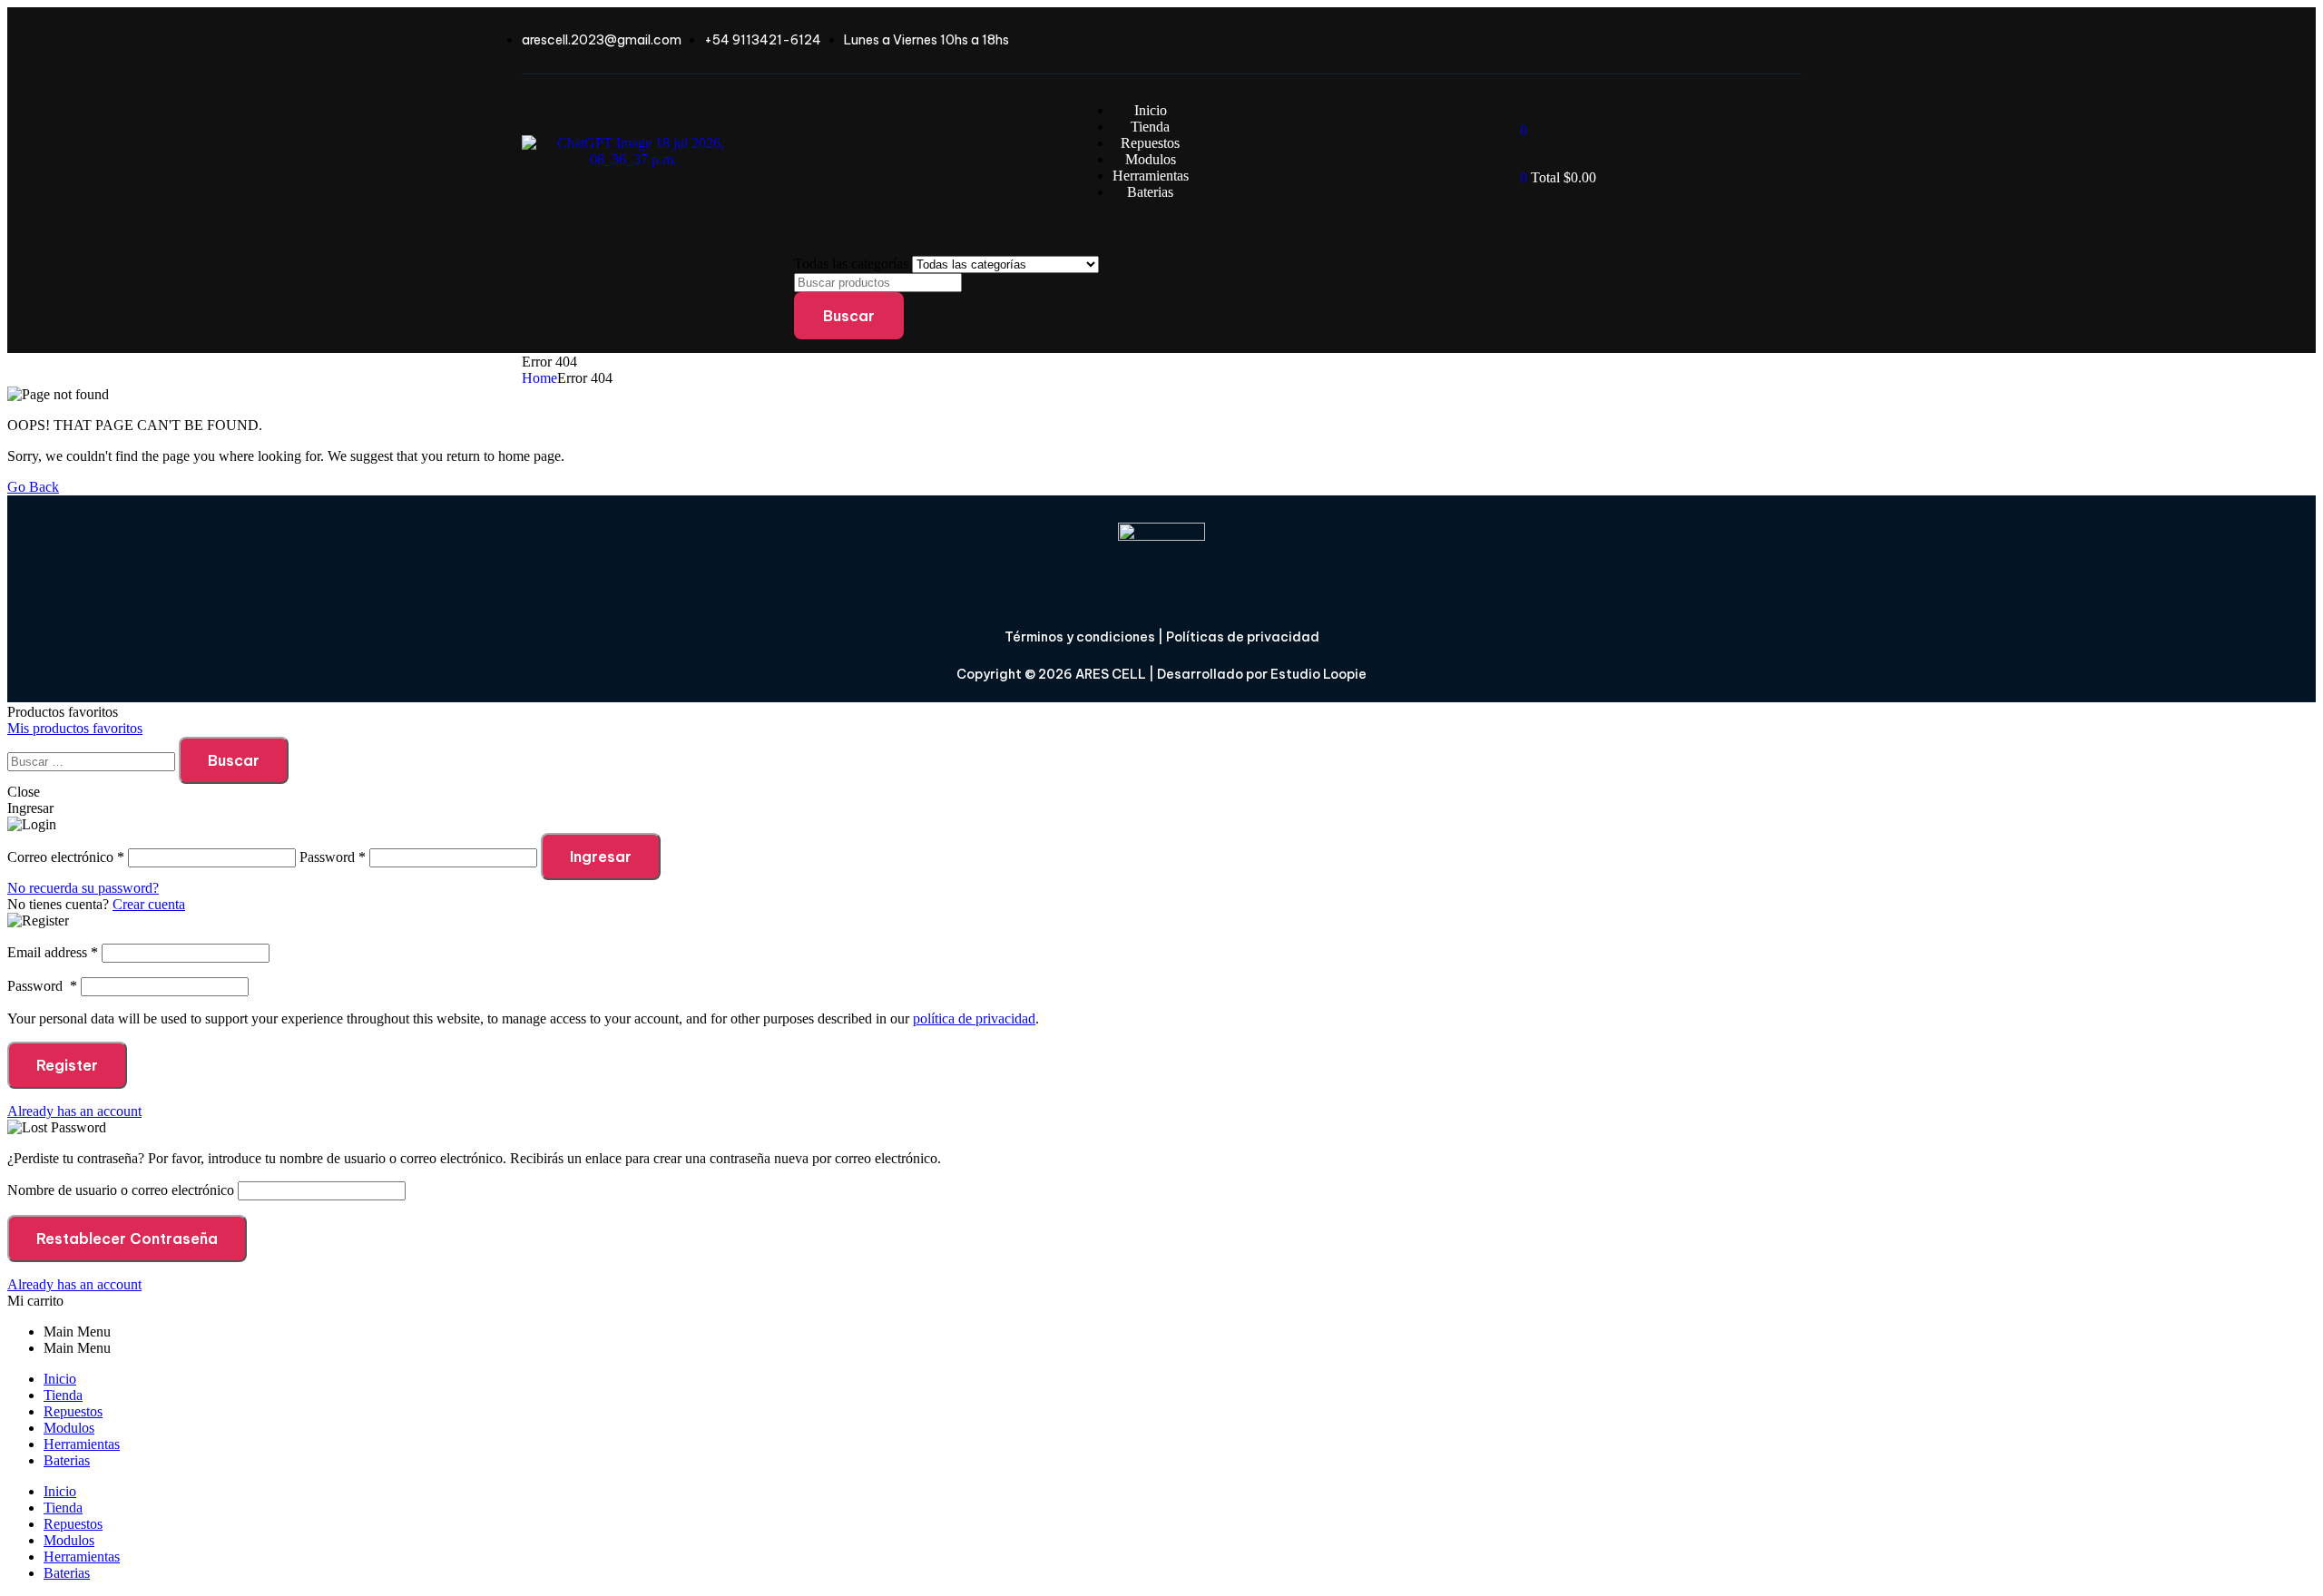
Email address (53, 952)
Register (67, 1065)
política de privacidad (974, 1018)
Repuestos (73, 1411)
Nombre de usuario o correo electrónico (121, 1190)
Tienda (63, 1395)
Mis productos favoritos (75, 728)
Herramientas (82, 1444)
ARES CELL (1109, 674)
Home (539, 378)
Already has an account (74, 1111)
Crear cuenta (149, 904)
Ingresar (601, 857)
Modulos (69, 1428)
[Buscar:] (93, 761)
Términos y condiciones (1080, 637)
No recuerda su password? (83, 888)
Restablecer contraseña (127, 1239)
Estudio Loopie (1318, 674)
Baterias (67, 1460)
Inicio (60, 1379)
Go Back (33, 487)
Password (42, 986)
